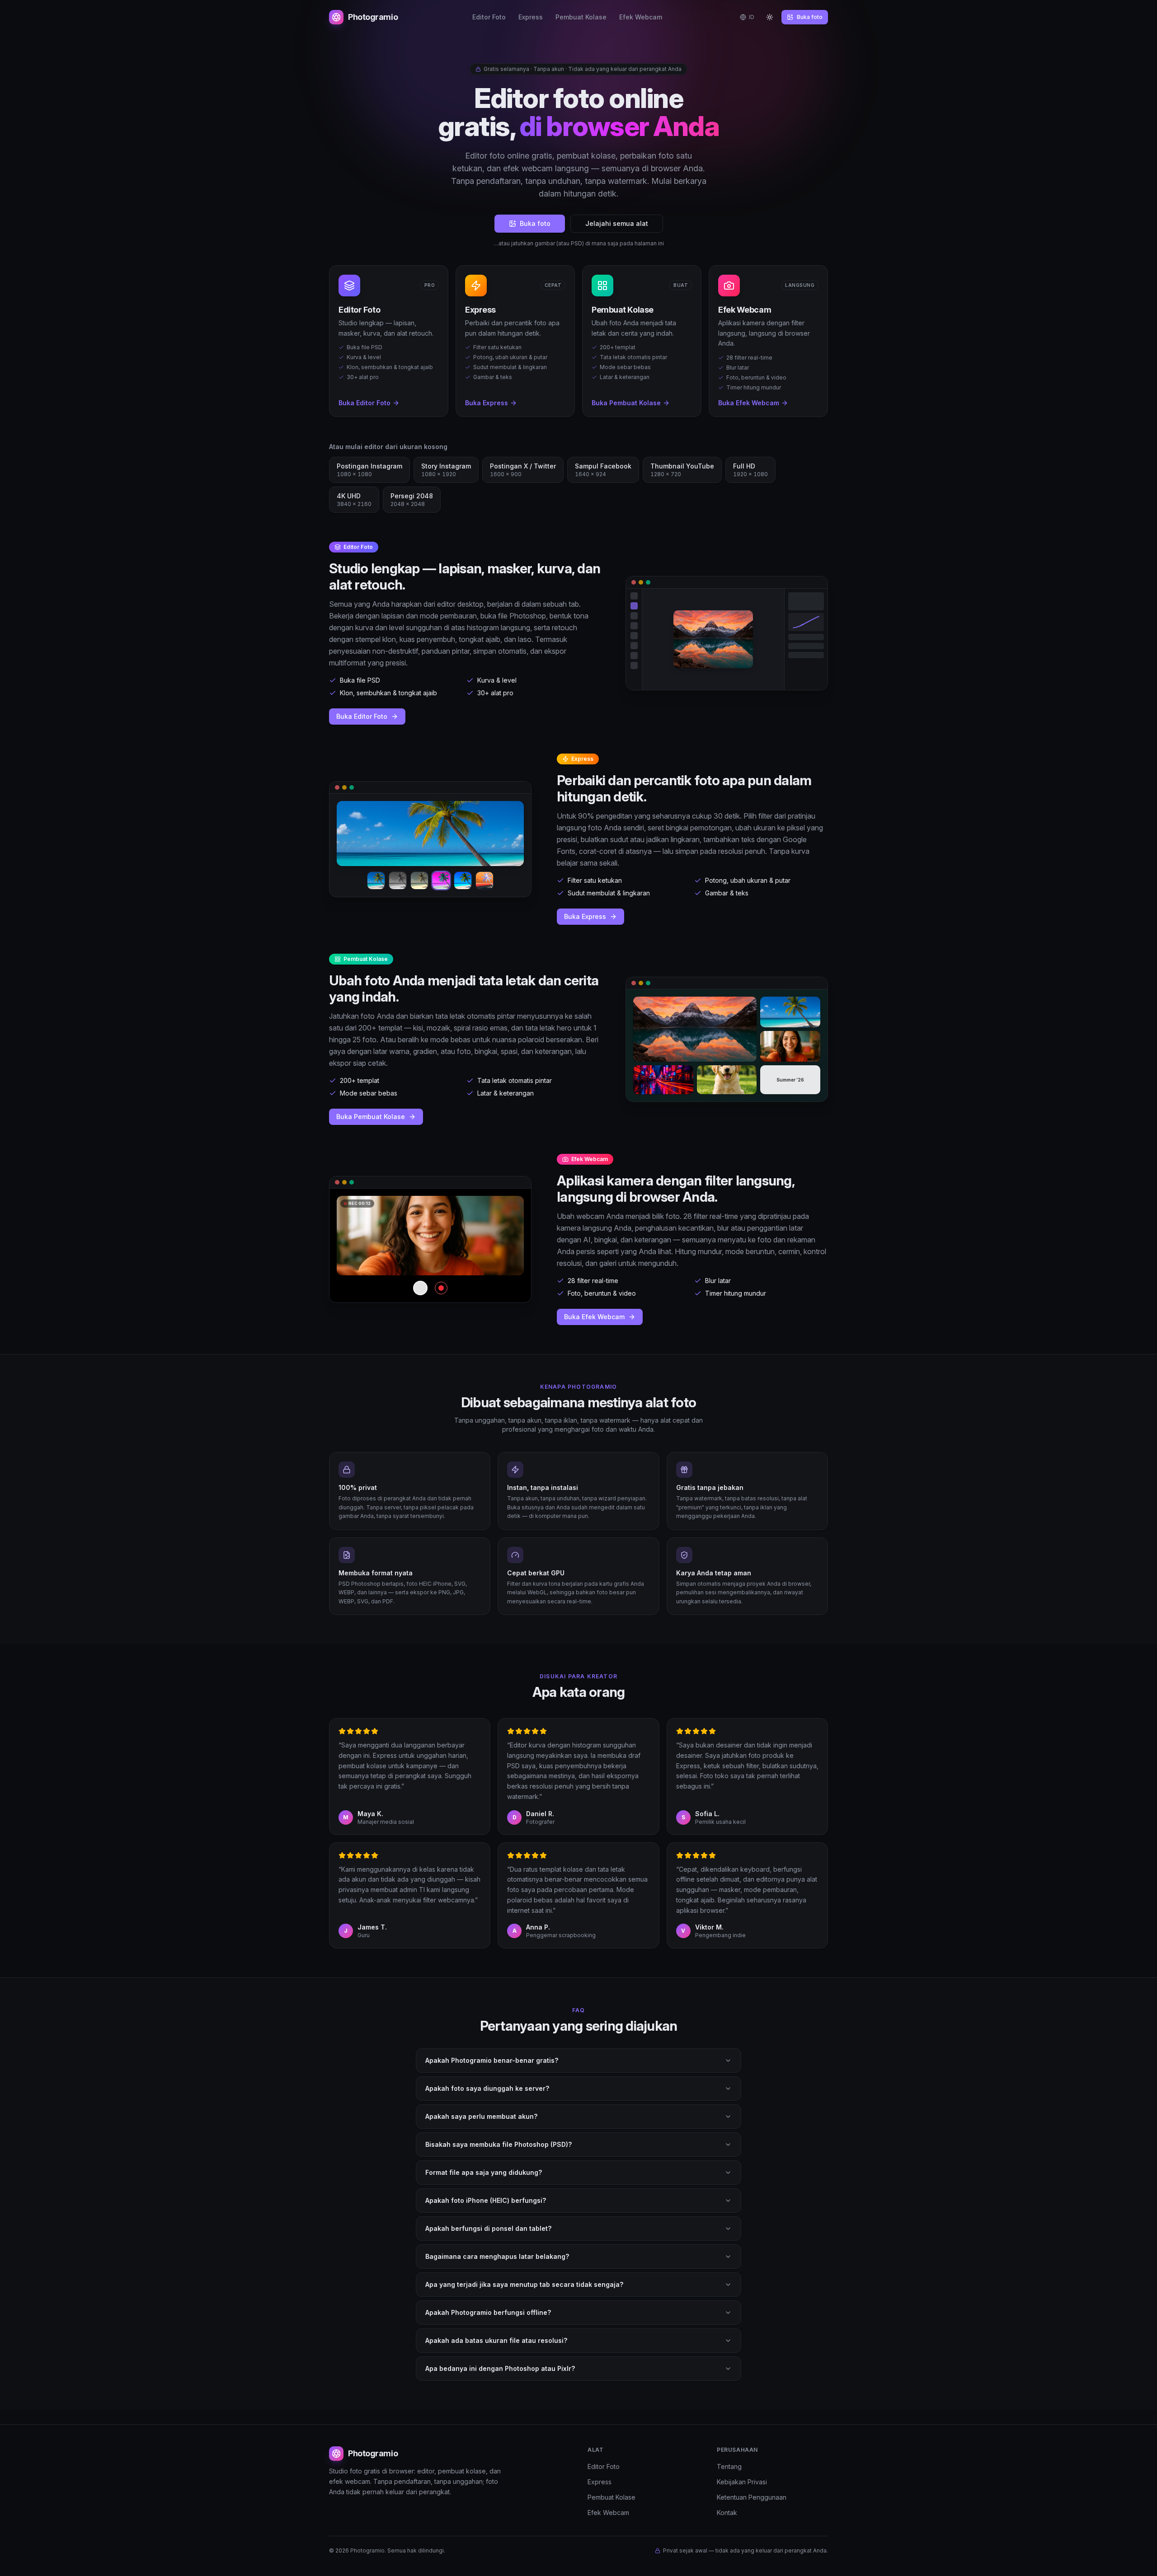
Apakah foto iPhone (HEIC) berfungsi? (486, 2200)
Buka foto (810, 17)
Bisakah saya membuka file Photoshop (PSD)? (499, 2144)
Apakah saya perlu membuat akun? (481, 2116)
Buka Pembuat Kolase (371, 1117)
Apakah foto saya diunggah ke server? (487, 2088)
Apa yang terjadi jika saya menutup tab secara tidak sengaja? (524, 2284)
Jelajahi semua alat (617, 223)
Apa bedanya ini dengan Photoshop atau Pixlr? (500, 2368)
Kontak (727, 2513)
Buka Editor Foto (362, 716)
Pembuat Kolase (581, 17)
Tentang (729, 2466)
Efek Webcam (641, 17)
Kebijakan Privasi (742, 2482)
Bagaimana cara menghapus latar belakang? (497, 2256)
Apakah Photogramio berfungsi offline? (488, 2312)
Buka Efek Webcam (594, 1317)
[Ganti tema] (770, 17)
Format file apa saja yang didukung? (484, 2172)
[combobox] (747, 17)
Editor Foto (489, 17)
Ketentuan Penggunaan (752, 2497)
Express (531, 17)
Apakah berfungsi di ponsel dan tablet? (488, 2228)
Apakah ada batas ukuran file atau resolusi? (496, 2340)
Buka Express (585, 916)
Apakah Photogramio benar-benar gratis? (492, 2060)
